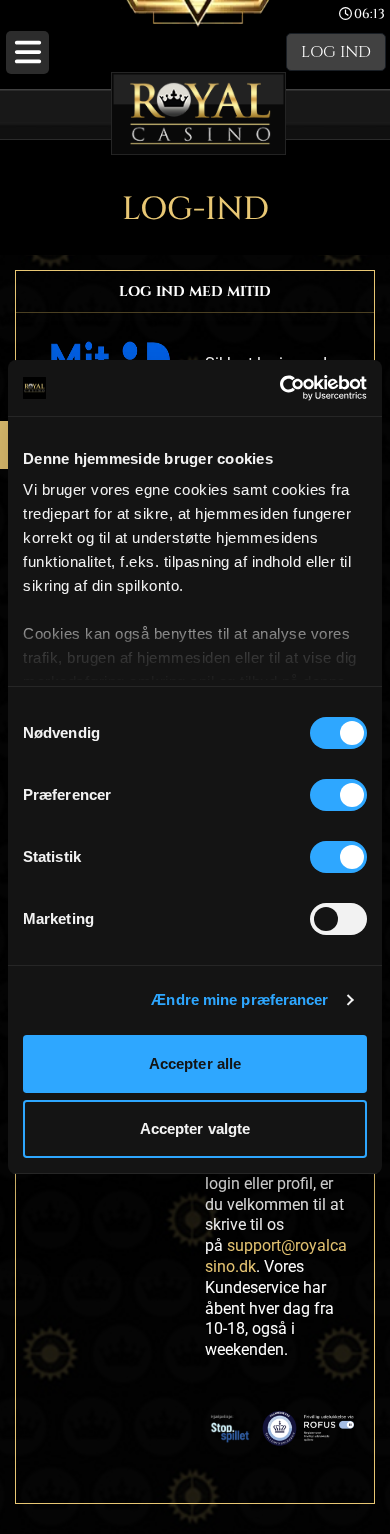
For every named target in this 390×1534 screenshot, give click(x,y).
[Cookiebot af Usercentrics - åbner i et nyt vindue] (280, 388)
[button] (27, 52)
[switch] (338, 795)
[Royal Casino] (198, 113)
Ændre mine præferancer (239, 999)
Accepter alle (195, 1063)
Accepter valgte (195, 1128)
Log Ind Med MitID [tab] (195, 291)
